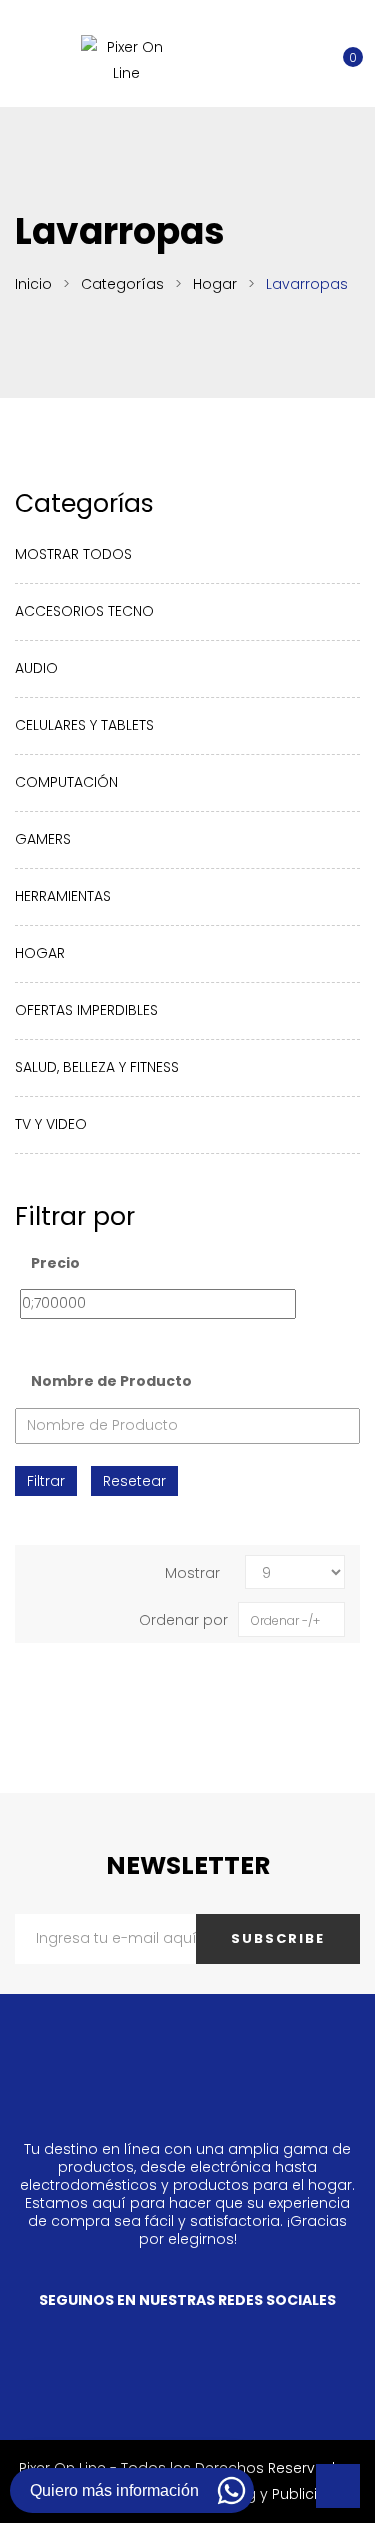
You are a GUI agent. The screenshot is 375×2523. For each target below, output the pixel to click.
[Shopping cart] (341, 46)
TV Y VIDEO (51, 1124)
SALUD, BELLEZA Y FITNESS (97, 1067)
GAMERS (43, 839)
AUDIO (36, 668)
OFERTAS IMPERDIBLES (86, 1010)
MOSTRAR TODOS (73, 554)
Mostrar (192, 1573)
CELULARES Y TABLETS (84, 725)
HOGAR (40, 953)
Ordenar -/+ (285, 1620)
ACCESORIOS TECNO (84, 611)
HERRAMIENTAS (63, 896)
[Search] (285, 46)
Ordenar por (183, 1620)
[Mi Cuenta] (313, 46)
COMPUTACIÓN (66, 782)
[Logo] (127, 60)
